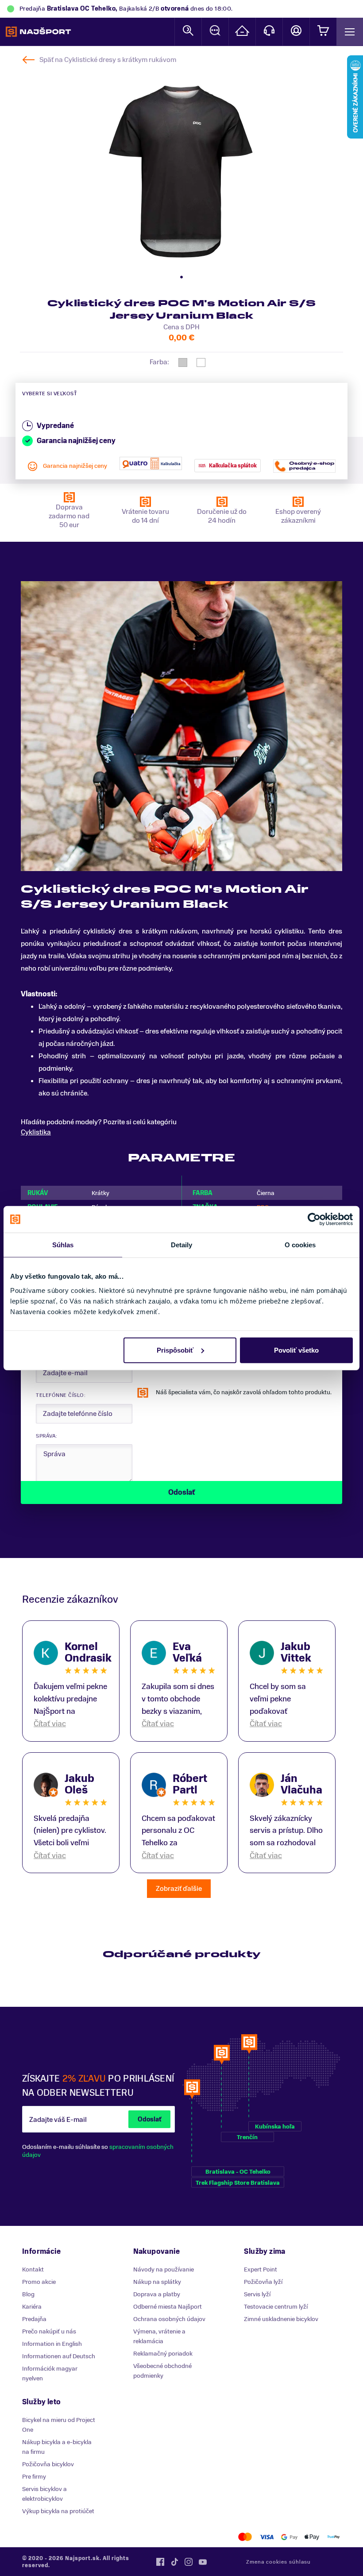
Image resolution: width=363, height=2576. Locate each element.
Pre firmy (34, 2477)
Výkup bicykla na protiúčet (58, 2511)
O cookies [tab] (300, 1245)
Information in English (52, 2344)
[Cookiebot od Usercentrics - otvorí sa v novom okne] (314, 1219)
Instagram (189, 2562)
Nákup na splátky (157, 2282)
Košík (323, 32)
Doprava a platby (157, 2294)
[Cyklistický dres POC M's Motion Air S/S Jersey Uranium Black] (181, 170)
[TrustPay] (334, 2537)
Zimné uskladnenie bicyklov (281, 2319)
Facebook (160, 2562)
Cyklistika (36, 1132)
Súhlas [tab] (63, 1245)
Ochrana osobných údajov (169, 2319)
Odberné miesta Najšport (168, 2307)
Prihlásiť (296, 32)
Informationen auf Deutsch (59, 2356)
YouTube (203, 2562)
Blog (28, 2294)
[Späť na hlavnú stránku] (38, 32)
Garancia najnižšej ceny (75, 466)
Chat (215, 32)
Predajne (242, 32)
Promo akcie (39, 2282)
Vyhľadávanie (188, 32)
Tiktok (174, 2562)
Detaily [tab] (182, 1245)
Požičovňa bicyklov (48, 2464)
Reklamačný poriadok (163, 2354)
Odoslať (149, 2119)
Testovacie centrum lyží (276, 2307)
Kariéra (32, 2307)
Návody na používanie (164, 2269)
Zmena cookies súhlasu (278, 2562)
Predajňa (34, 2319)
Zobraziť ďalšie (179, 1889)
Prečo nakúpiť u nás (49, 2331)
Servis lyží (257, 2294)
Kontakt (269, 32)
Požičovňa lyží (263, 2282)
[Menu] (350, 32)
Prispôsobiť (175, 1350)
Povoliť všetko (296, 1350)
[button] (181, 277)
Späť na (108, 60)
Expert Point (261, 2269)
